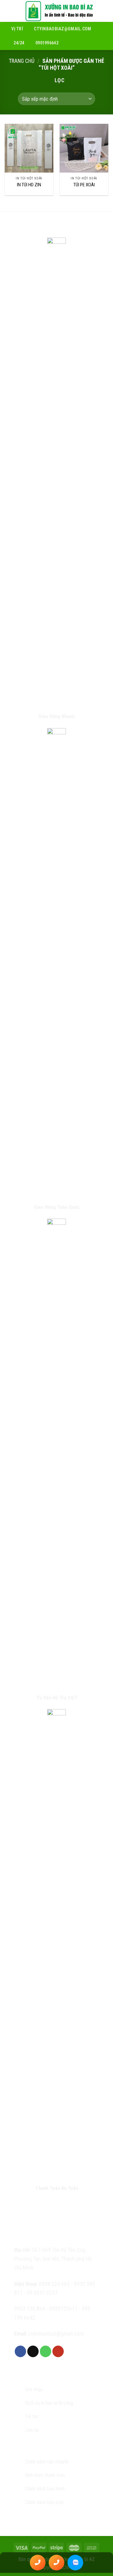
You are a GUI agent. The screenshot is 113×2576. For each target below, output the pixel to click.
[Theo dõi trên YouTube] (58, 2351)
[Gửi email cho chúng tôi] (33, 2351)
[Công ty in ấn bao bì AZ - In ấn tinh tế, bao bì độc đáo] (59, 11)
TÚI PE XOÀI (84, 185)
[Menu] (9, 11)
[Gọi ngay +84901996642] (38, 2563)
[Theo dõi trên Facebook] (21, 2351)
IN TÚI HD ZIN (29, 185)
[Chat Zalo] (75, 2563)
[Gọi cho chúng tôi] (46, 2351)
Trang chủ (22, 61)
